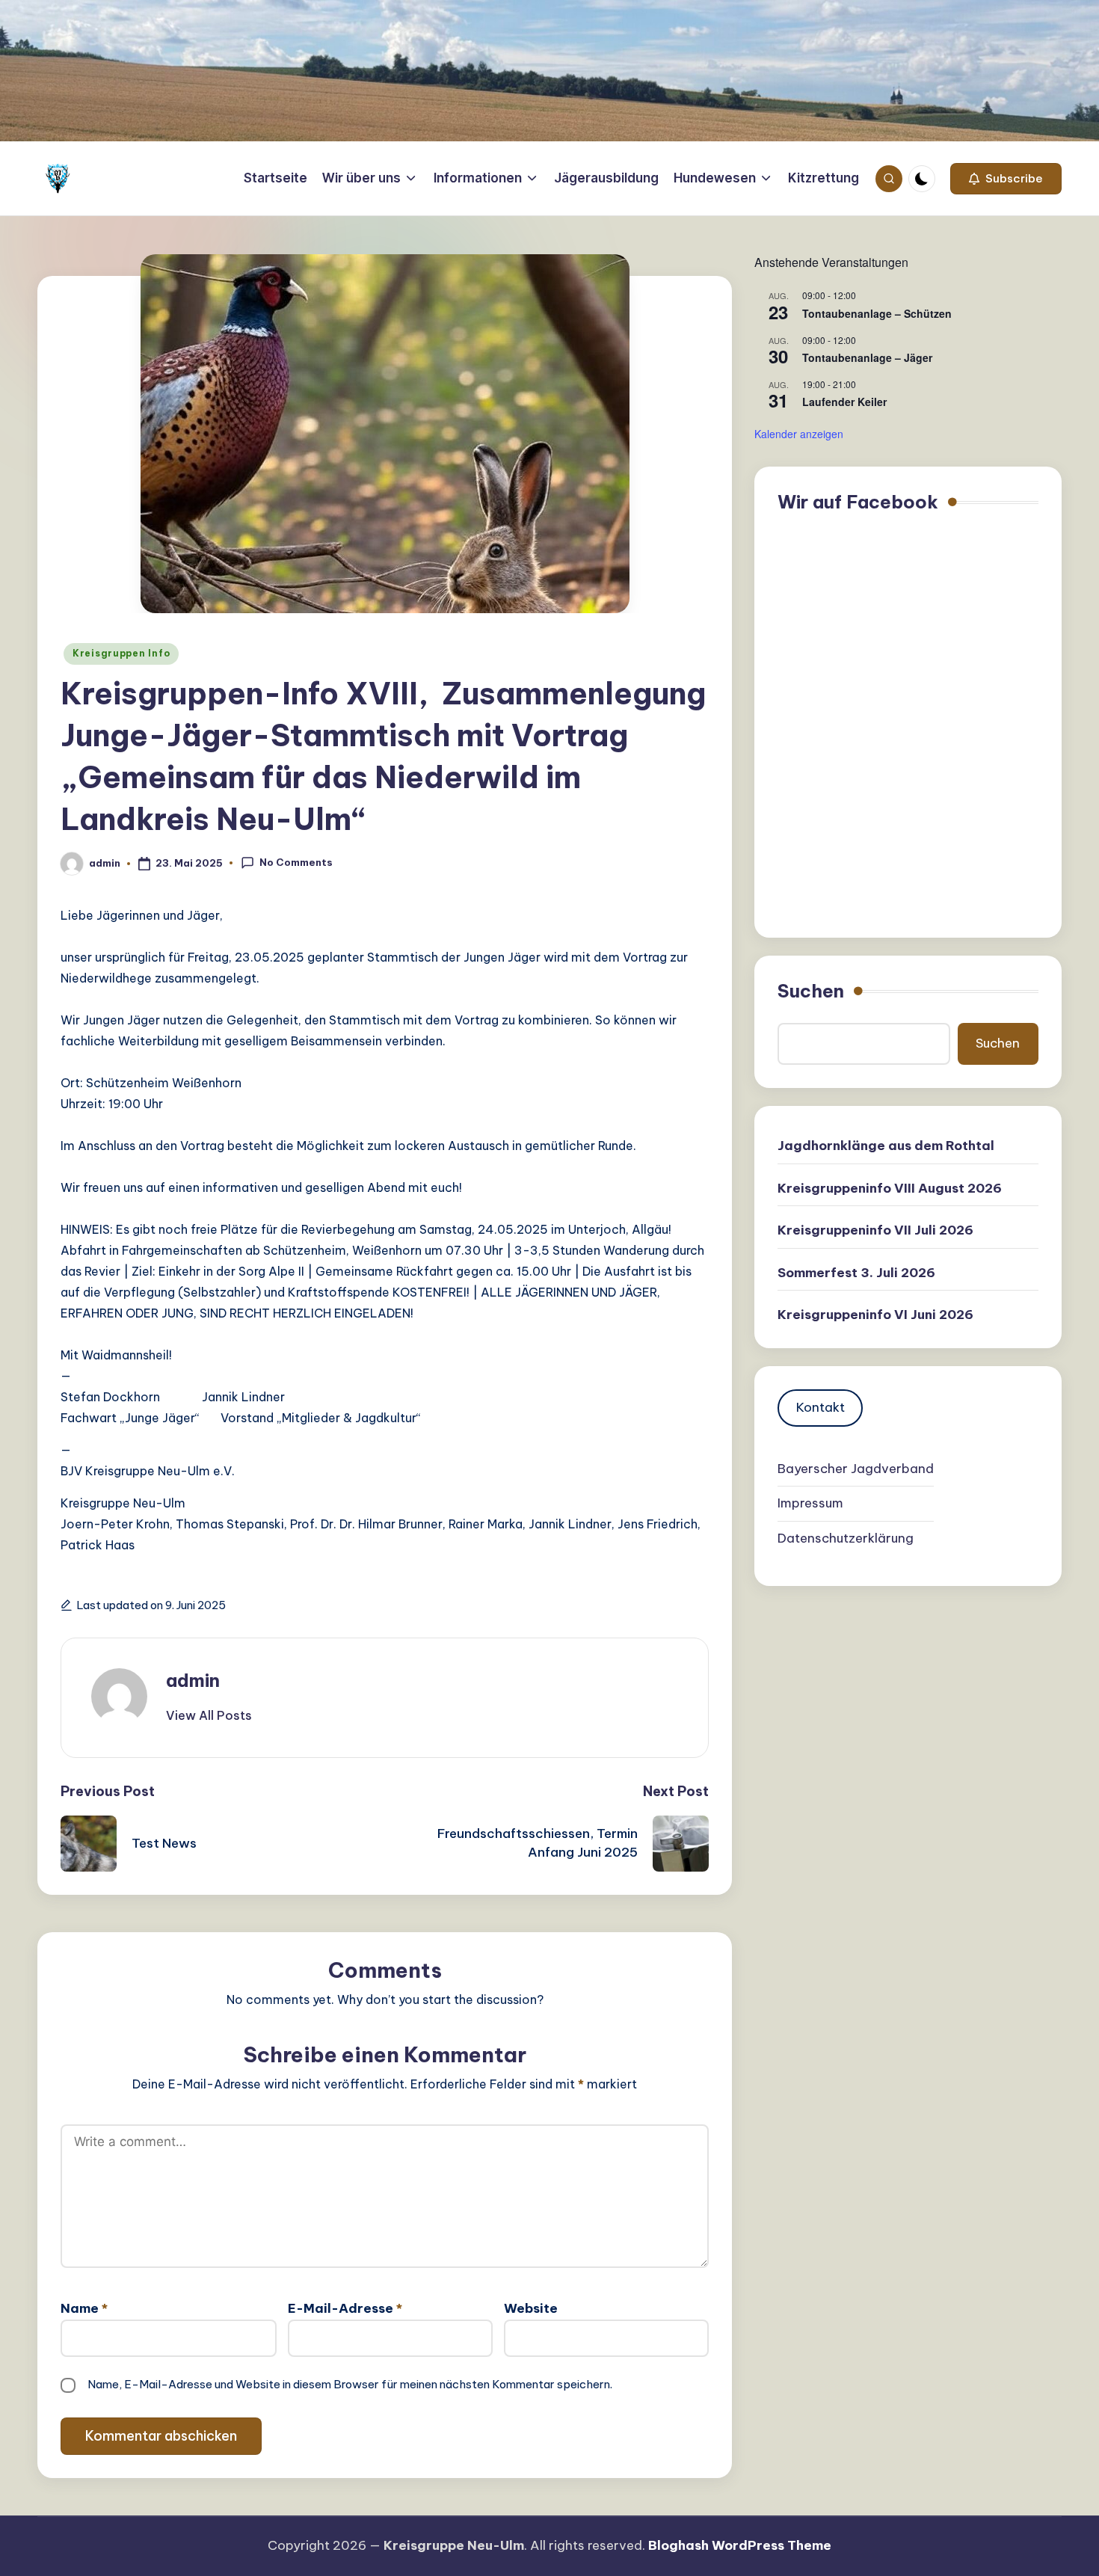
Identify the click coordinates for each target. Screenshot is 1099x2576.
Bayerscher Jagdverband (856, 1468)
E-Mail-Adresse (345, 2308)
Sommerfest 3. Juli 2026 (856, 1273)
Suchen (811, 991)
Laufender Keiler (844, 402)
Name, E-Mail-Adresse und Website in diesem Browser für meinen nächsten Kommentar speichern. (350, 2384)
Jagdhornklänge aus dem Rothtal (886, 1146)
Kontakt (821, 1407)
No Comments (296, 862)
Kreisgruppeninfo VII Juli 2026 (875, 1230)
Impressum (810, 1503)
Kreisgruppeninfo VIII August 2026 (890, 1188)
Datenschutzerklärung (846, 1537)
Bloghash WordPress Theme (740, 2545)
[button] (1006, 179)
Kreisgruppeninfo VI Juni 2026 (875, 1315)
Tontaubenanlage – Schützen (877, 313)
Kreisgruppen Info (121, 653)
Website (531, 2308)
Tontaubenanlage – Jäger (867, 357)
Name (84, 2308)
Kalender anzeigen (799, 434)
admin (193, 1680)
